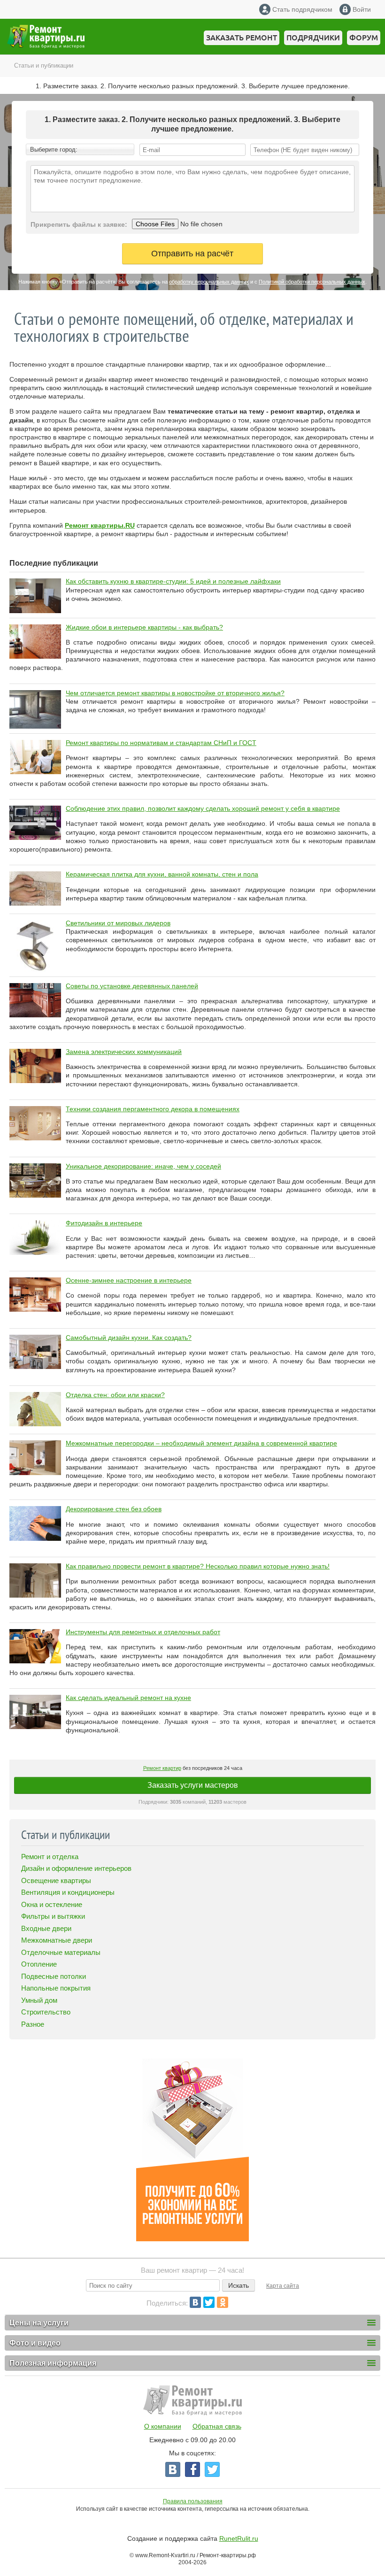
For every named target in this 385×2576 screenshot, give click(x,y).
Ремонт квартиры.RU (100, 525)
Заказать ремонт (242, 38)
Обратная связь (217, 2426)
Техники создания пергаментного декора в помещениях (153, 1109)
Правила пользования (193, 2501)
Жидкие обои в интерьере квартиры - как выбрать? (144, 627)
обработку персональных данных (209, 282)
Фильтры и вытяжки (53, 1916)
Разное (33, 2024)
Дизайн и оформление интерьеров (76, 1868)
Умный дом (39, 2000)
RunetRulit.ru (239, 2538)
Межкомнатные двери (57, 1940)
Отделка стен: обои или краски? (115, 1395)
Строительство (46, 2012)
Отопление (39, 1964)
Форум (364, 38)
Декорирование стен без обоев (114, 1509)
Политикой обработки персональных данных (312, 282)
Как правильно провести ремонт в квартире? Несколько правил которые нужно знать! (198, 1566)
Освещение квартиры (56, 1880)
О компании (163, 2426)
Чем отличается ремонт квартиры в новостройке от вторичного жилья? (175, 693)
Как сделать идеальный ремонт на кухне (128, 1698)
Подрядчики (313, 38)
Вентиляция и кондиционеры (68, 1892)
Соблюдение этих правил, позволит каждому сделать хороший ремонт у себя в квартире (203, 808)
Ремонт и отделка (50, 1857)
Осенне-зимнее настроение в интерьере (129, 1280)
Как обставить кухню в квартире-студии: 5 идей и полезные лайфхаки (173, 581)
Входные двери (46, 1928)
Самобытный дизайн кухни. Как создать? (129, 1338)
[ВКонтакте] (195, 2302)
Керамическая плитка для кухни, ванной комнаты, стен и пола (162, 874)
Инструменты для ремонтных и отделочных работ (143, 1632)
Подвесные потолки (54, 1976)
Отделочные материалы (61, 1952)
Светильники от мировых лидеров (118, 923)
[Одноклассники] (223, 2302)
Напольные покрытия (56, 1988)
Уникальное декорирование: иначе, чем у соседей (143, 1166)
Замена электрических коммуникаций (124, 1052)
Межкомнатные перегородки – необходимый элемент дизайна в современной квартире (201, 1443)
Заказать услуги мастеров (193, 1785)
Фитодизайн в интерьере (104, 1223)
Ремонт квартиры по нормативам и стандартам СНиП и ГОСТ (161, 743)
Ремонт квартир (162, 1768)
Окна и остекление (52, 1904)
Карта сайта (283, 2286)
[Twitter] (209, 2302)
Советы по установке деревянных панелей (132, 986)
